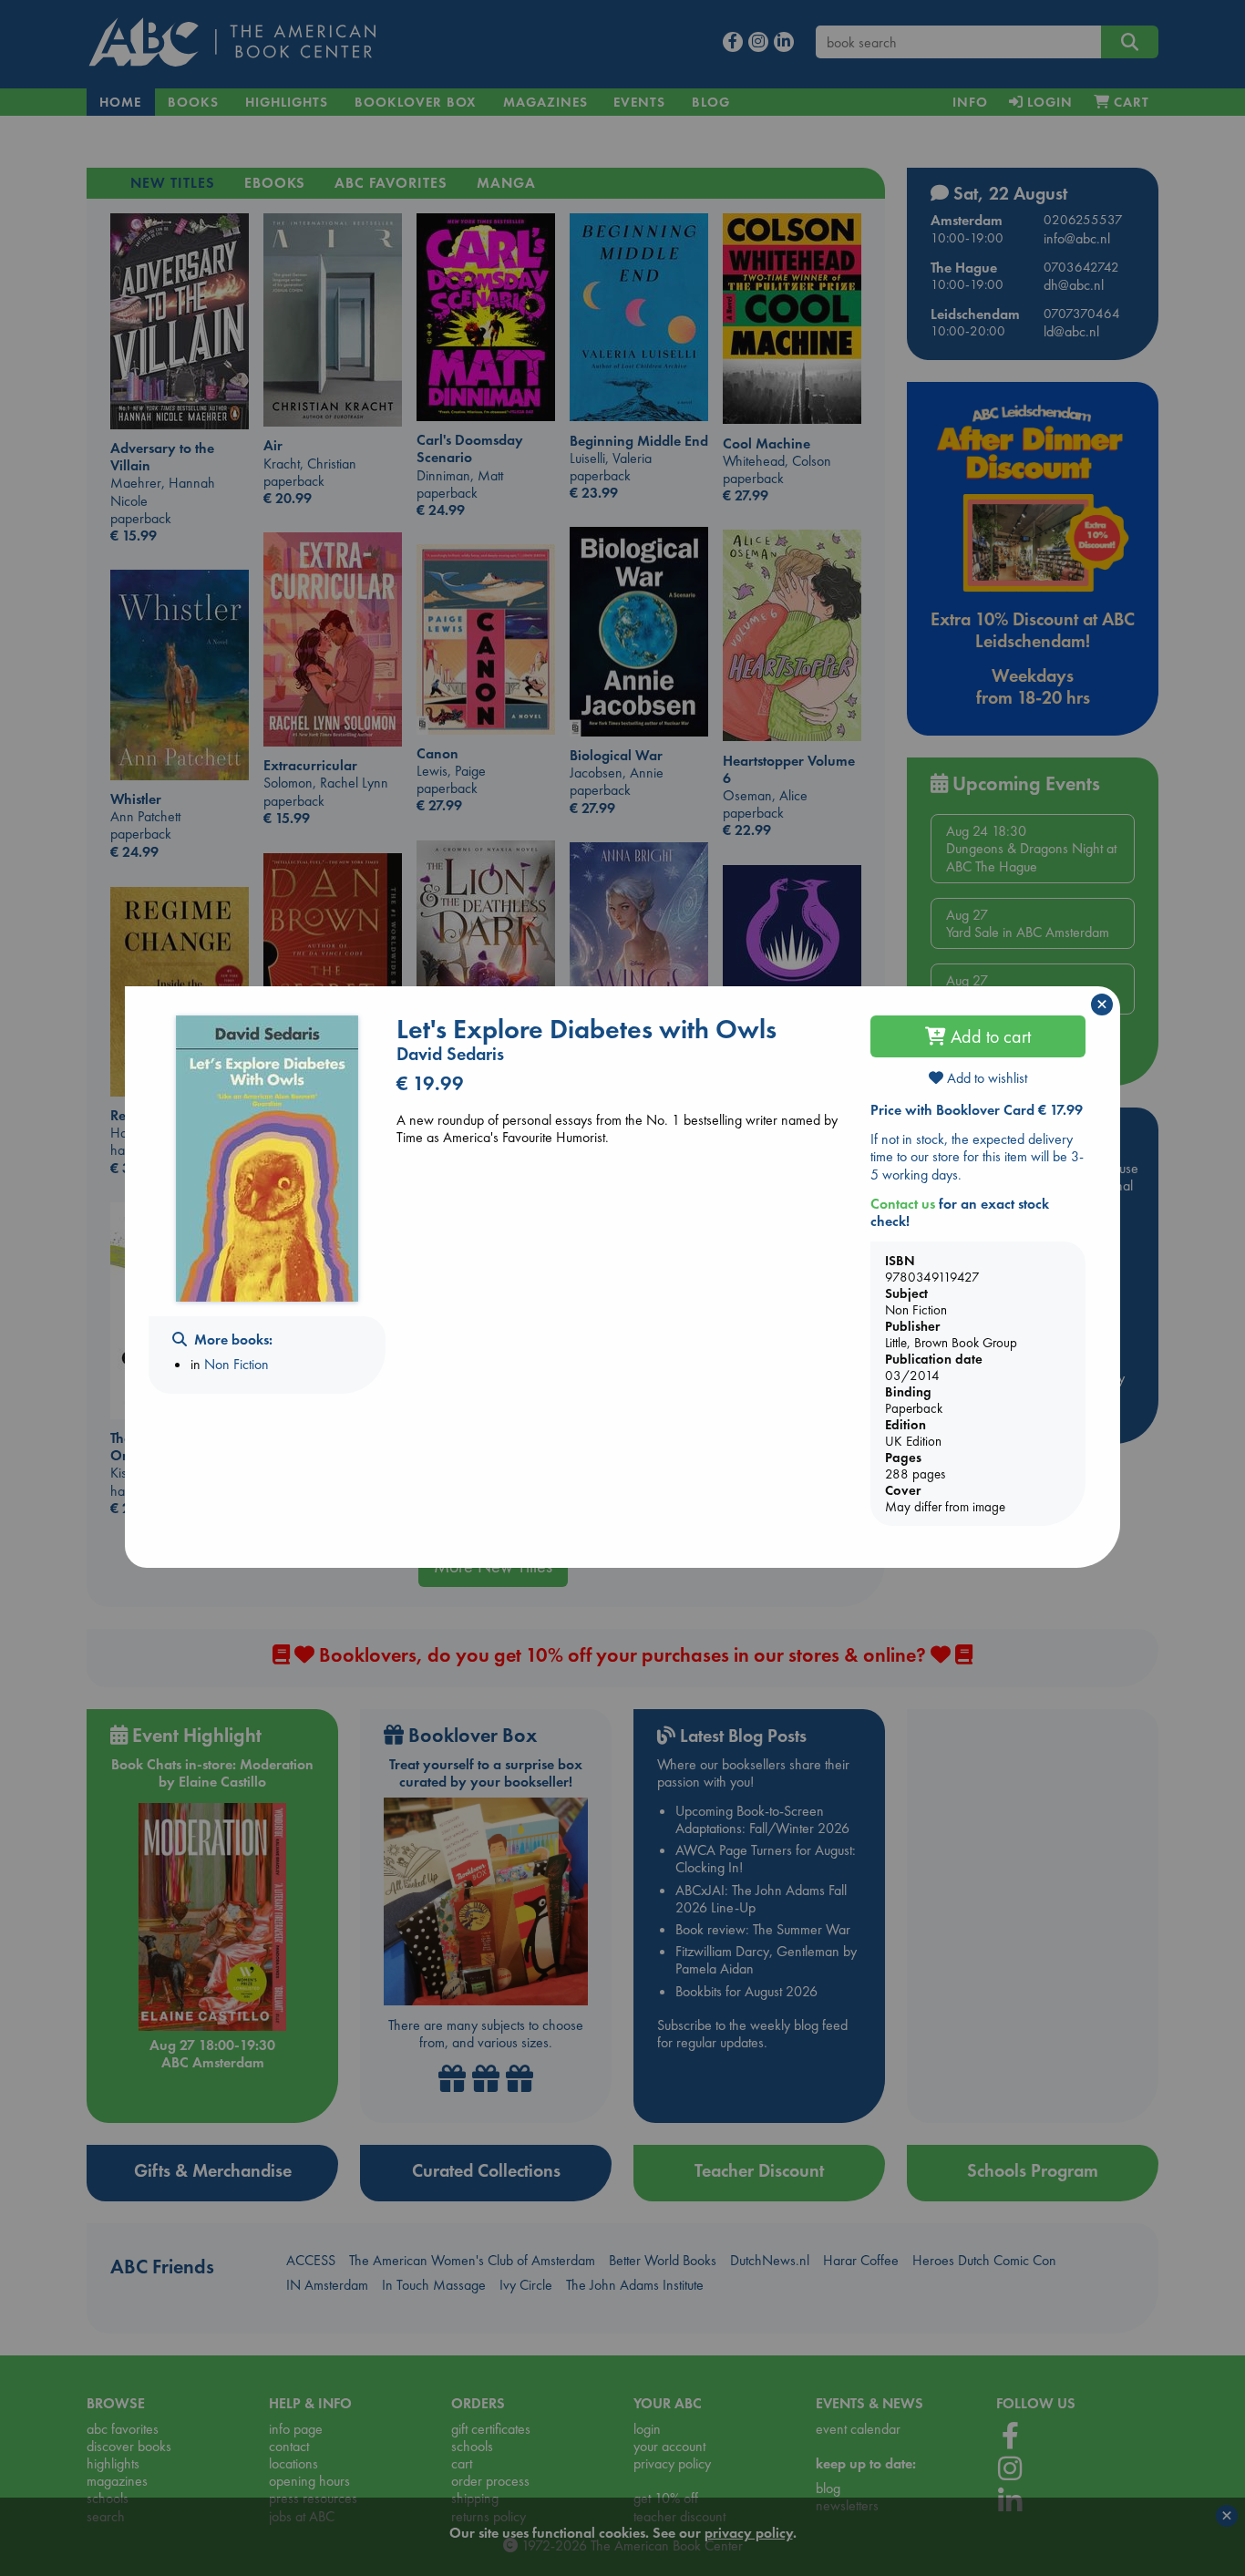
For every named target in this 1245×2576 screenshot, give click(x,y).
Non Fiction (237, 1364)
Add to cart (988, 1036)
